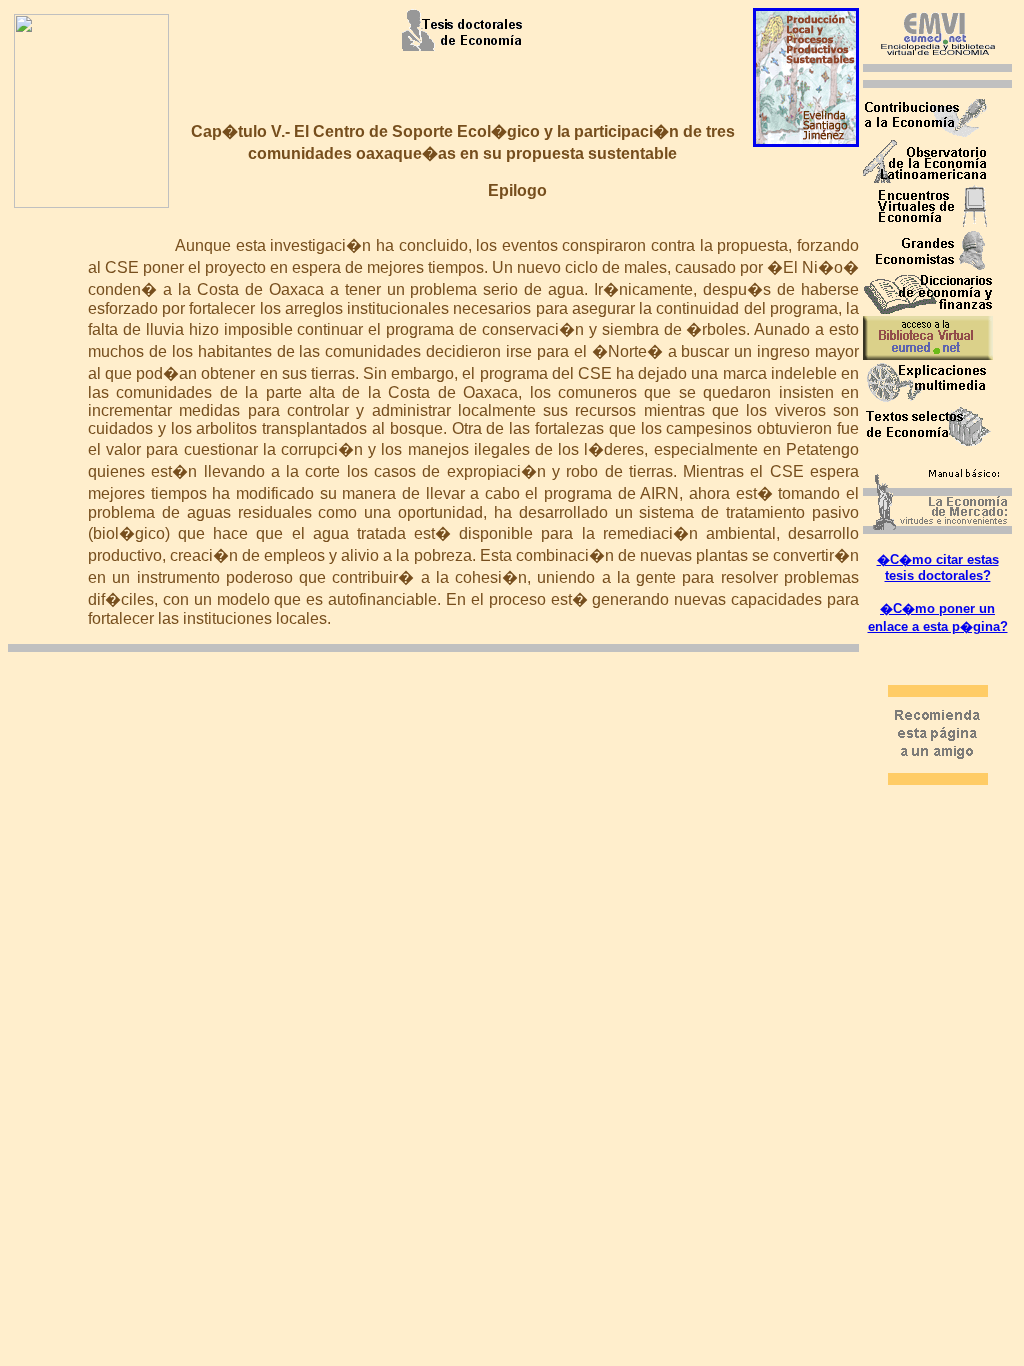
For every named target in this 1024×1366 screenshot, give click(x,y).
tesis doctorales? (938, 575)
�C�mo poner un (937, 608)
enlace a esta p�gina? (938, 626)
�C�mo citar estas (938, 559)
